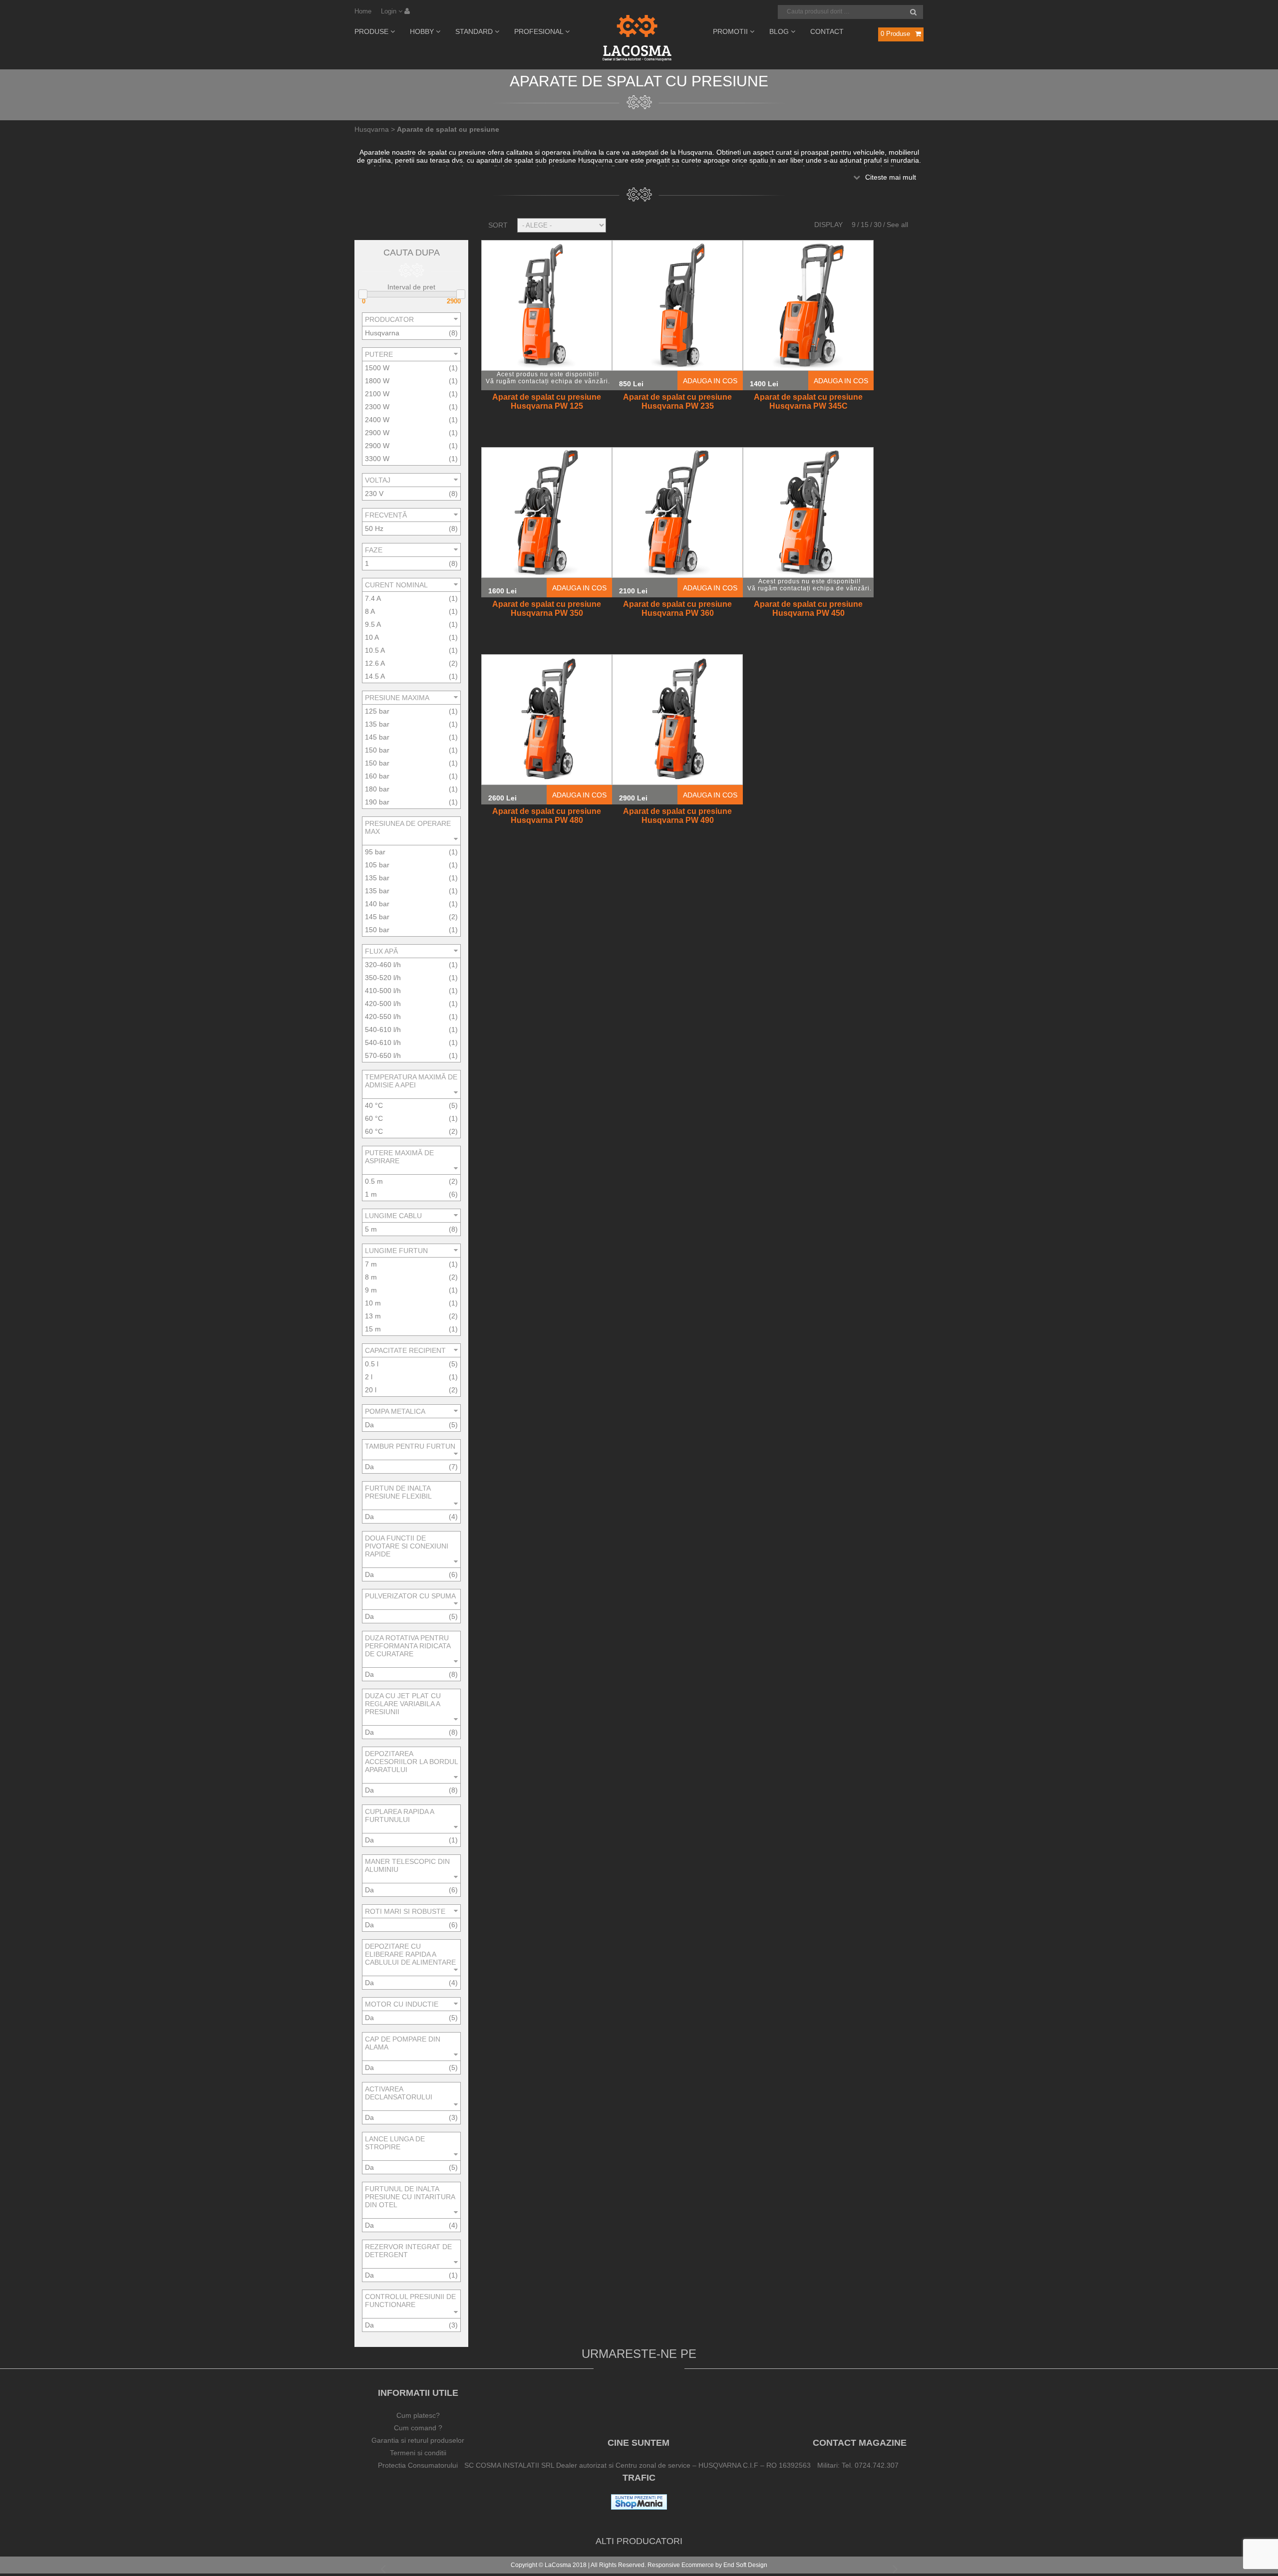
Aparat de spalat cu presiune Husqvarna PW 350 (547, 609)
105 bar (377, 865)
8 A (370, 611)
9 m (371, 1290)
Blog (780, 31)
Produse (372, 31)
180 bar (377, 789)
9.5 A (373, 624)
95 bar (375, 852)
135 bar (377, 724)
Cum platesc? (418, 2415)
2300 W (377, 407)
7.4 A (373, 598)
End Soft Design (745, 2565)
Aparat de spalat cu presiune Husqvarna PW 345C (808, 401)
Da (369, 1425)
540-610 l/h (383, 1030)
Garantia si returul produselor (418, 2440)
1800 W (377, 381)
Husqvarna (382, 333)
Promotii (731, 31)
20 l (371, 1390)
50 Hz (374, 528)
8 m (371, 1277)
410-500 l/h (383, 991)
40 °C (374, 1105)
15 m (373, 1329)
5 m (371, 1229)
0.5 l (372, 1364)
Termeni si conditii (418, 2453)
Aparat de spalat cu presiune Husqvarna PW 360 (677, 609)
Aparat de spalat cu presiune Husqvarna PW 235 (677, 401)
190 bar (377, 802)
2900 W (377, 433)
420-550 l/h (383, 1017)
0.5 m (374, 1181)
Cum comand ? (418, 2428)
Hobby (423, 31)
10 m (373, 1303)
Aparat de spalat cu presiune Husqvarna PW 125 (547, 401)
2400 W (377, 420)
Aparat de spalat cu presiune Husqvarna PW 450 (808, 609)
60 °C (374, 1118)
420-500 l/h (383, 1004)
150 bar (377, 750)
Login (390, 11)
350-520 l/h (383, 978)
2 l (369, 1377)
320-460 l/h (383, 965)
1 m (371, 1194)
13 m (373, 1316)
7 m (371, 1264)
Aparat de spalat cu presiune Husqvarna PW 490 (677, 816)
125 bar (377, 711)
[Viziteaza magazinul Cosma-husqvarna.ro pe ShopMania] (639, 2507)
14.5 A (375, 676)
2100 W (377, 394)
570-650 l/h (383, 1055)
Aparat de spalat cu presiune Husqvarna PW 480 (547, 816)
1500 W (377, 368)
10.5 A (375, 650)
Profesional (540, 31)
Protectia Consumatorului (418, 2465)
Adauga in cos (710, 381)
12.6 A (375, 663)
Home (363, 11)
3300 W (377, 459)
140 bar (377, 904)
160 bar (377, 776)
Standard (475, 31)
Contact (827, 31)
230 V (374, 494)
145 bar (377, 737)
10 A (372, 637)
